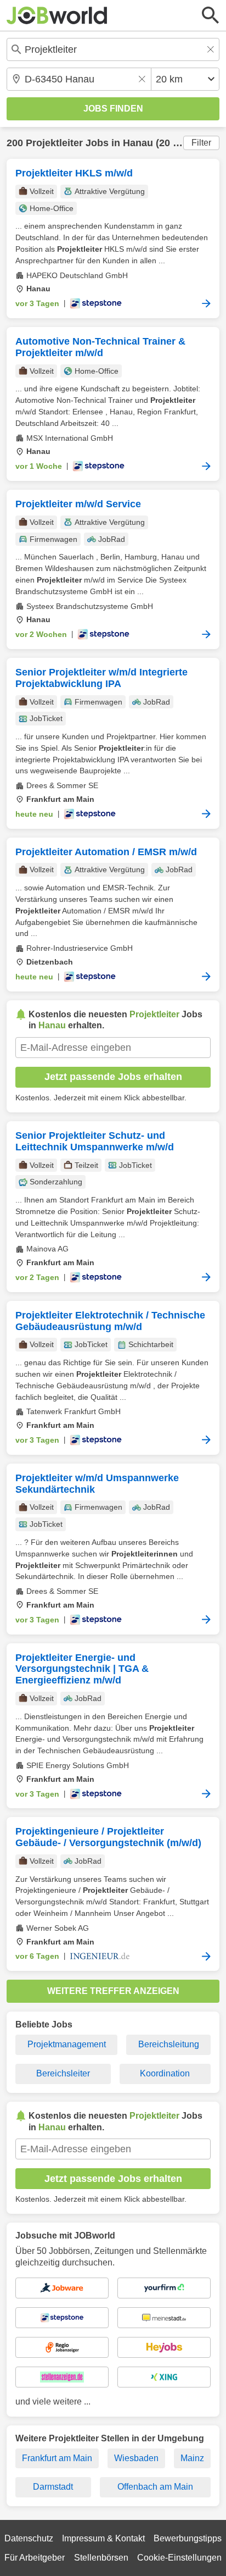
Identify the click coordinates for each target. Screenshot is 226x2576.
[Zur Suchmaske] (211, 15)
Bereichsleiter (63, 2073)
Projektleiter (54, 143)
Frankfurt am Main (57, 2458)
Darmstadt (53, 2487)
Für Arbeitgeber (35, 2558)
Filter (201, 143)
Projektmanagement (67, 2044)
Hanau (138, 143)
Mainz (192, 2458)
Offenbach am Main (155, 2487)
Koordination (165, 2073)
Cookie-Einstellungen (179, 2558)
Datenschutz (29, 2538)
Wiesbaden (136, 2458)
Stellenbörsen (101, 2558)
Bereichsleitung (169, 2044)
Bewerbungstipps (188, 2538)
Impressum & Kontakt (103, 2538)
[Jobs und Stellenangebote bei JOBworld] (57, 15)
